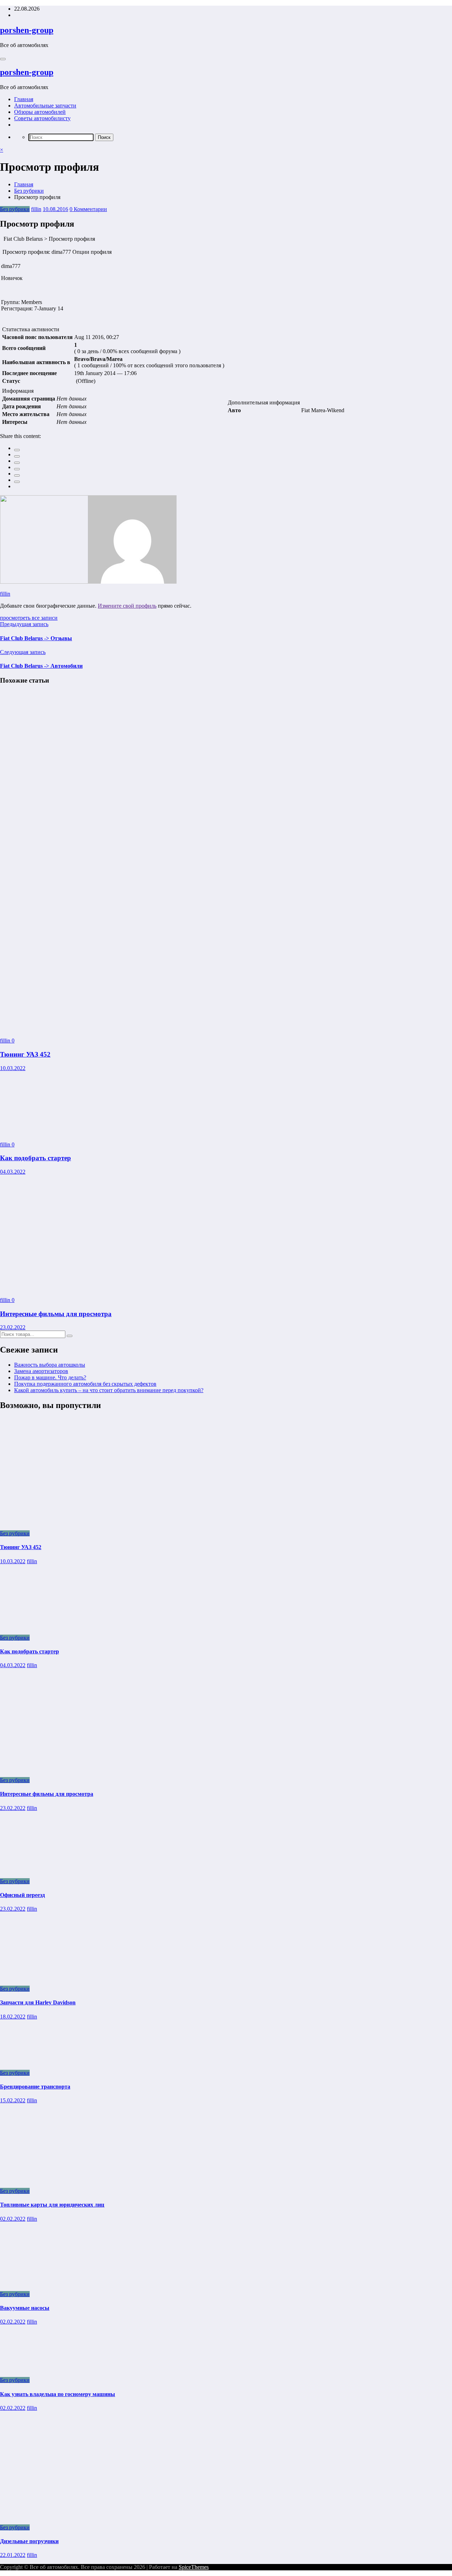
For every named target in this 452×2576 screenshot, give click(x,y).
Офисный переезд (22, 1895)
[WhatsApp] (17, 482)
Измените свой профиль (127, 606)
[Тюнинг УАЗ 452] (169, 1029)
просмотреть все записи (29, 618)
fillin (36, 209)
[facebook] (17, 450)
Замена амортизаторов (41, 1371)
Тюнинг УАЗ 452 (25, 1054)
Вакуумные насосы (25, 2308)
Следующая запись (23, 652)
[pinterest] (17, 475)
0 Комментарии (88, 209)
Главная (24, 99)
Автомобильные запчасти (45, 106)
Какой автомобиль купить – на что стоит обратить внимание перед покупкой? (109, 1390)
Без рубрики (15, 209)
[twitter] (17, 456)
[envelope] (17, 469)
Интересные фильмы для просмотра (56, 1314)
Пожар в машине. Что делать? (50, 1377)
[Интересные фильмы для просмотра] (60, 1288)
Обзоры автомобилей (40, 112)
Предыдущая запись (24, 624)
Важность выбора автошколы (50, 1365)
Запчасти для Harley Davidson (38, 2002)
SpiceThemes (194, 2567)
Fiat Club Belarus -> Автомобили (41, 666)
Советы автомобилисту (42, 118)
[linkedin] (17, 463)
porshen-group (27, 30)
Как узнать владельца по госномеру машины (58, 2394)
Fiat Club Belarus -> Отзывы (36, 638)
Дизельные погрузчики (29, 2541)
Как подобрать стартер (35, 1158)
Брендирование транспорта (35, 2087)
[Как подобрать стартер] (50, 1132)
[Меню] (3, 59)
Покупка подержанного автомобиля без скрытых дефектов (85, 1384)
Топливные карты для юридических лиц (52, 2205)
